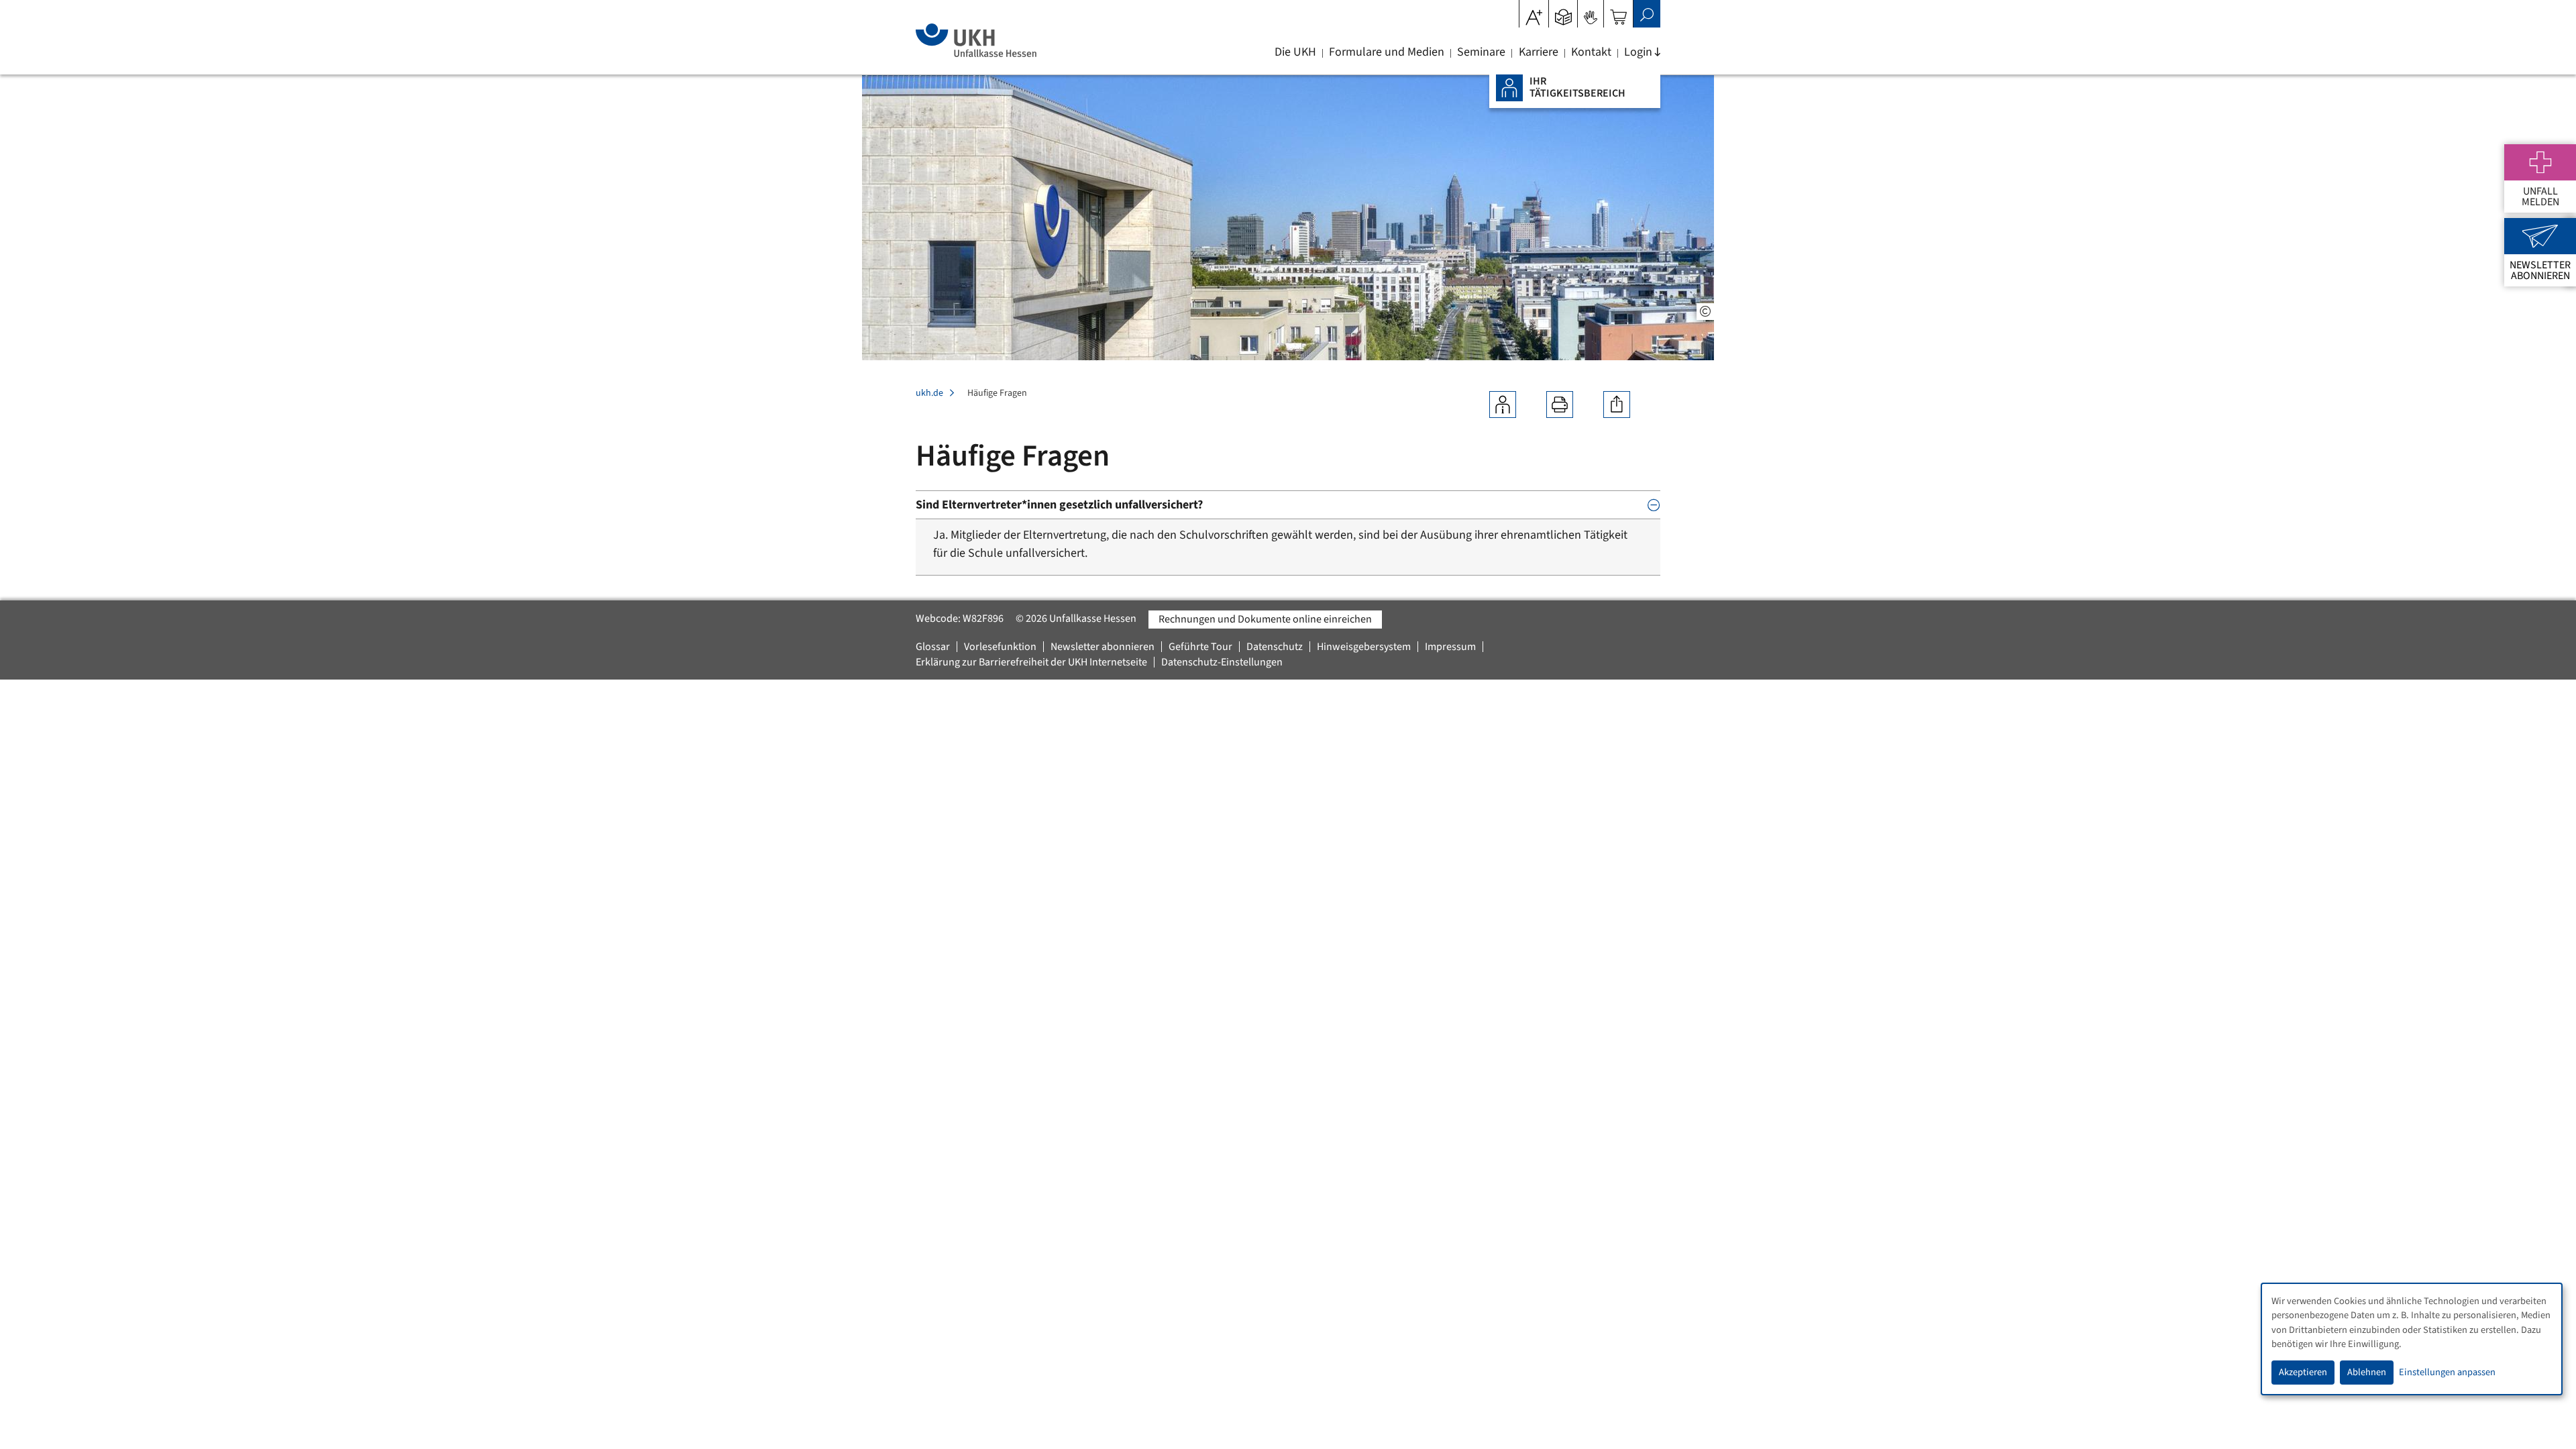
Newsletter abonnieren (1103, 647)
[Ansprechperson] (1503, 405)
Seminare (1481, 52)
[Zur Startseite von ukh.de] (976, 40)
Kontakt (1591, 52)
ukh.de (929, 393)
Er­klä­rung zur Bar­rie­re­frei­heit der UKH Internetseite (1031, 662)
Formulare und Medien (1387, 52)
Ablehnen (2367, 1372)
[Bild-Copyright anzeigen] (1705, 312)
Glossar (933, 647)
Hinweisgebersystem (1364, 647)
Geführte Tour (1200, 647)
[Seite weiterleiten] (1617, 405)
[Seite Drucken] (1560, 405)
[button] (1563, 13)
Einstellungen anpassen (2447, 1372)
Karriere (1539, 52)
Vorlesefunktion (1000, 647)
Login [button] (1638, 52)
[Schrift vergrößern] (1534, 13)
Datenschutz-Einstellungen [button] (1222, 662)
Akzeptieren (2303, 1372)
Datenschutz (1275, 647)
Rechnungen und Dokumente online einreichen (1265, 619)
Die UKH (1295, 52)
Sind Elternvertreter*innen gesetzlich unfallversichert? (1059, 505)
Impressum (1450, 647)
